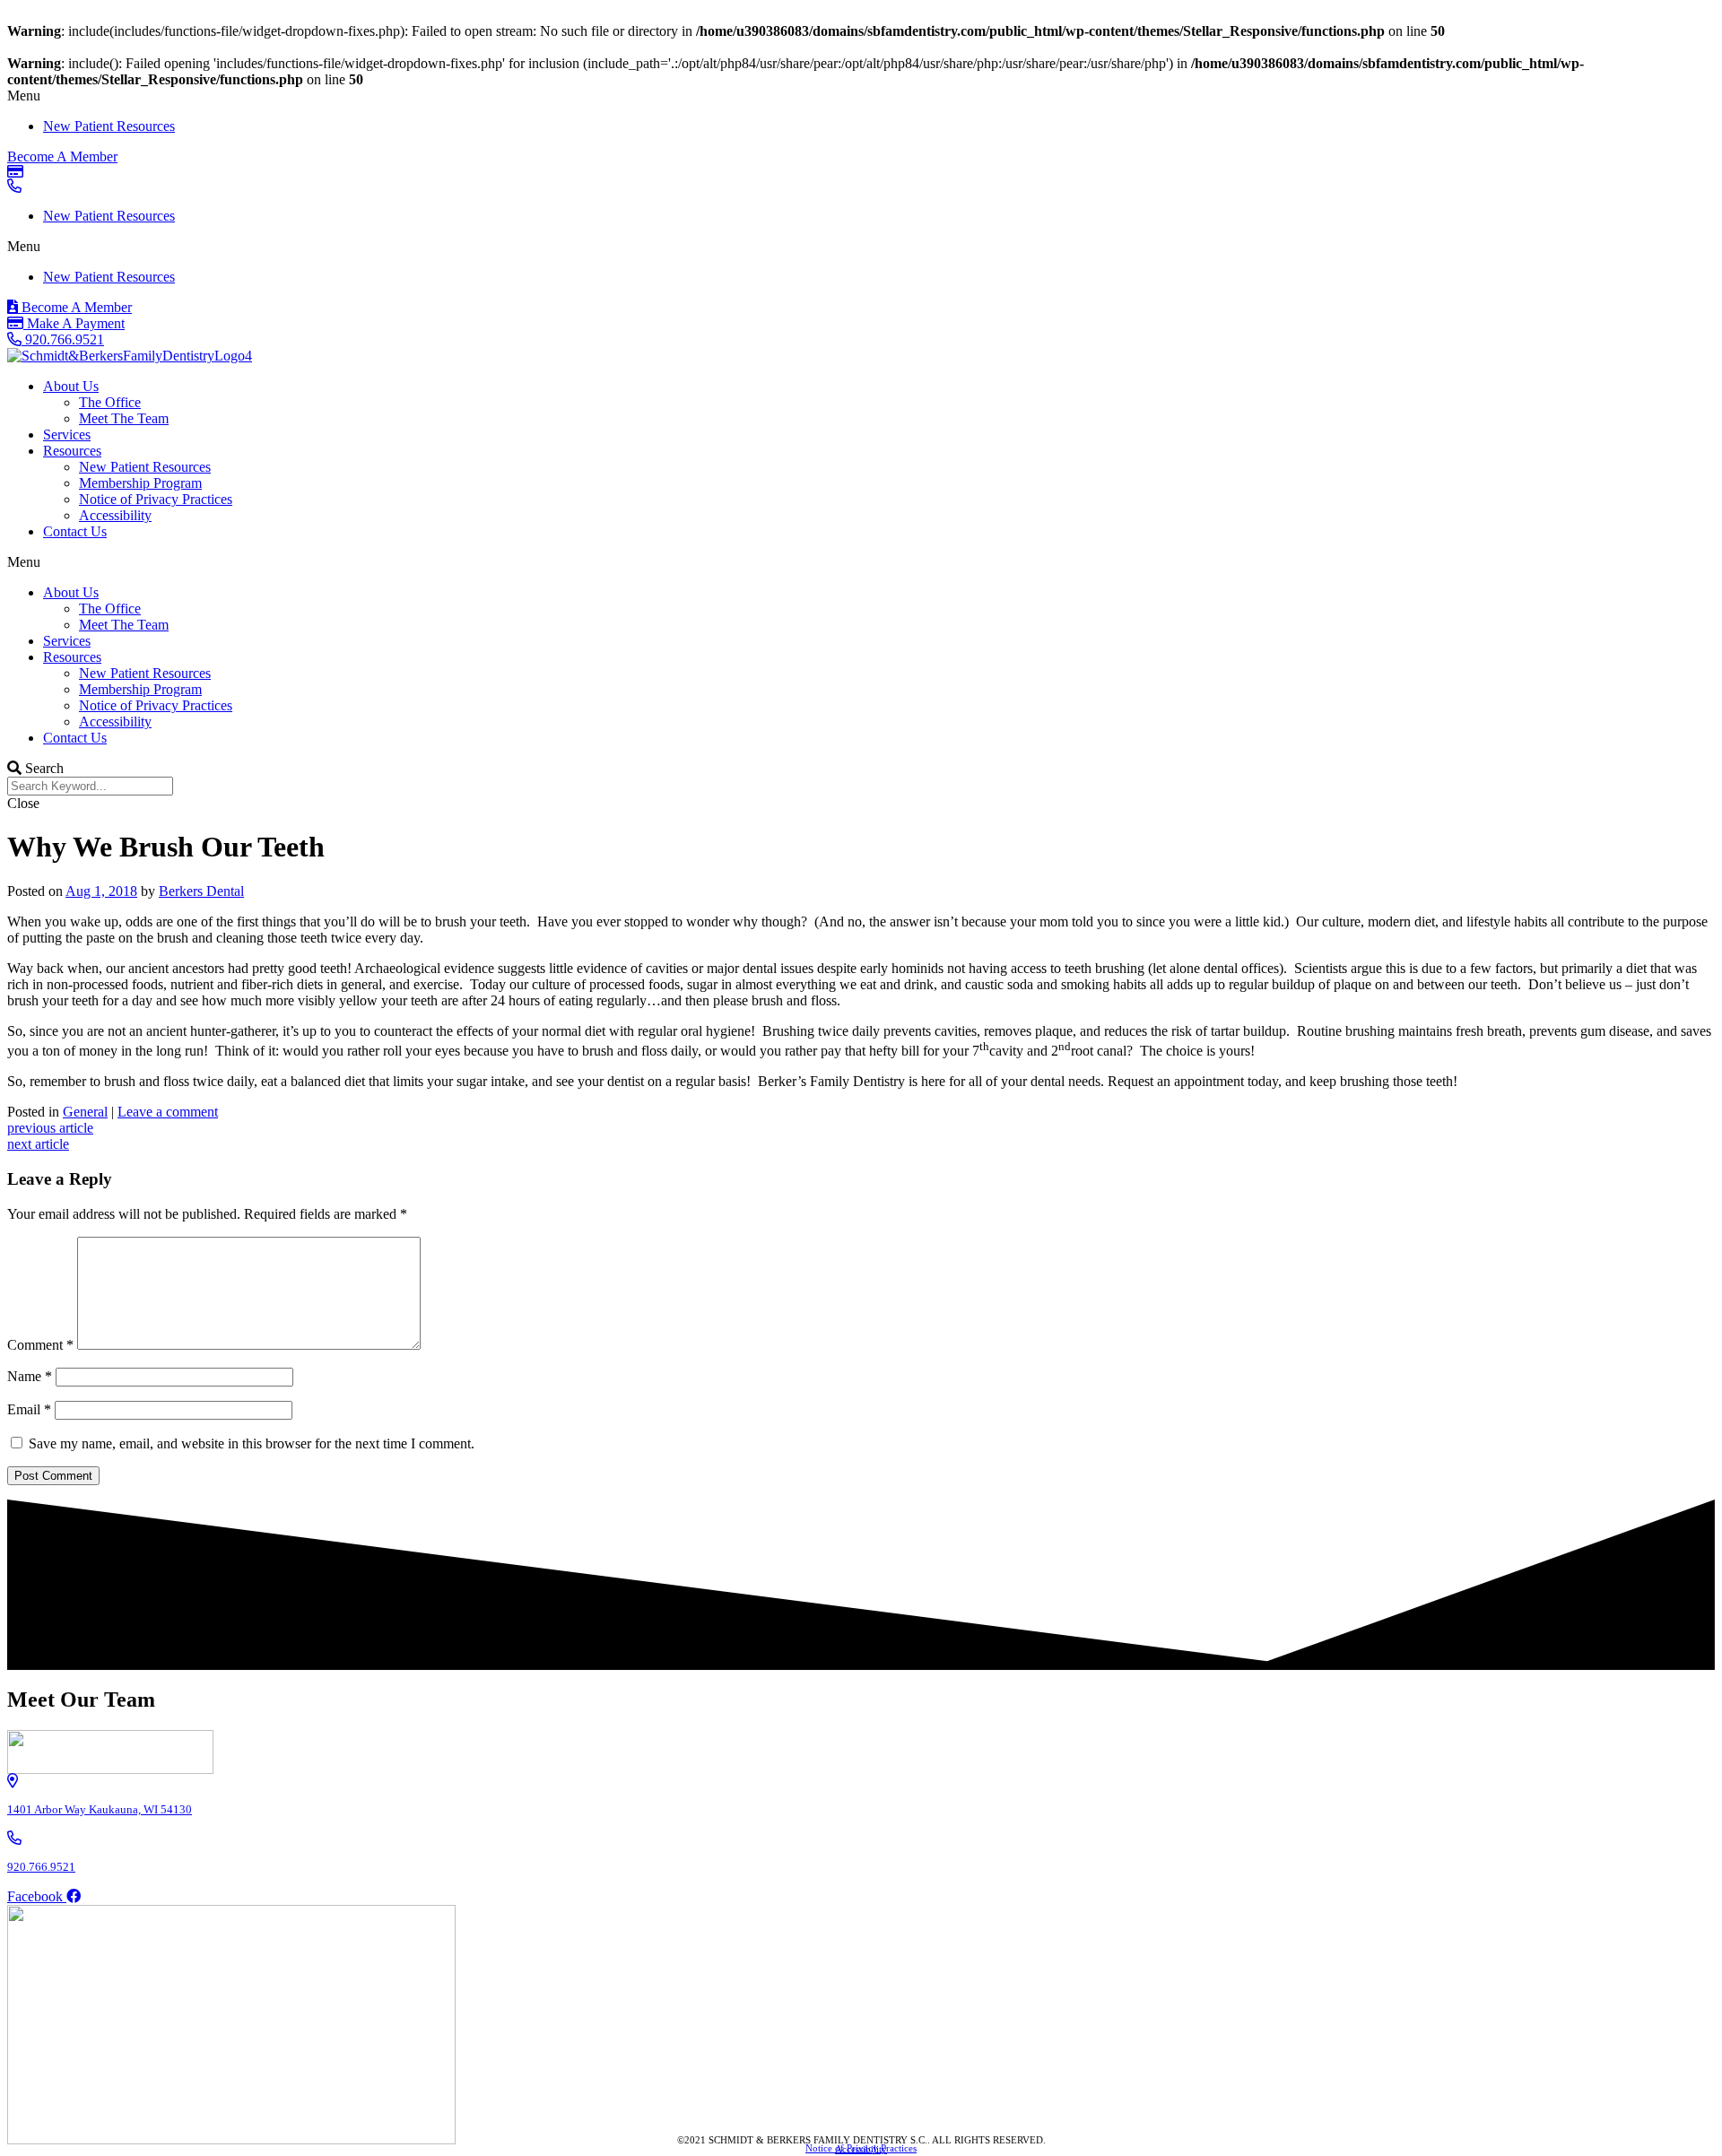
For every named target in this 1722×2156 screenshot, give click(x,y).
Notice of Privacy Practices (156, 499)
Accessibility (115, 515)
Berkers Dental (201, 891)
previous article (50, 1128)
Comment (40, 1345)
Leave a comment (168, 1112)
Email (29, 1409)
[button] (861, 96)
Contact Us (75, 531)
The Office (110, 402)
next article (38, 1144)
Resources (72, 451)
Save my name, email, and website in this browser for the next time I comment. (252, 1443)
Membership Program (140, 483)
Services (67, 435)
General (85, 1112)
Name (30, 1376)
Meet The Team (124, 418)
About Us (71, 386)
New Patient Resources (109, 126)
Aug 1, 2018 (101, 891)
